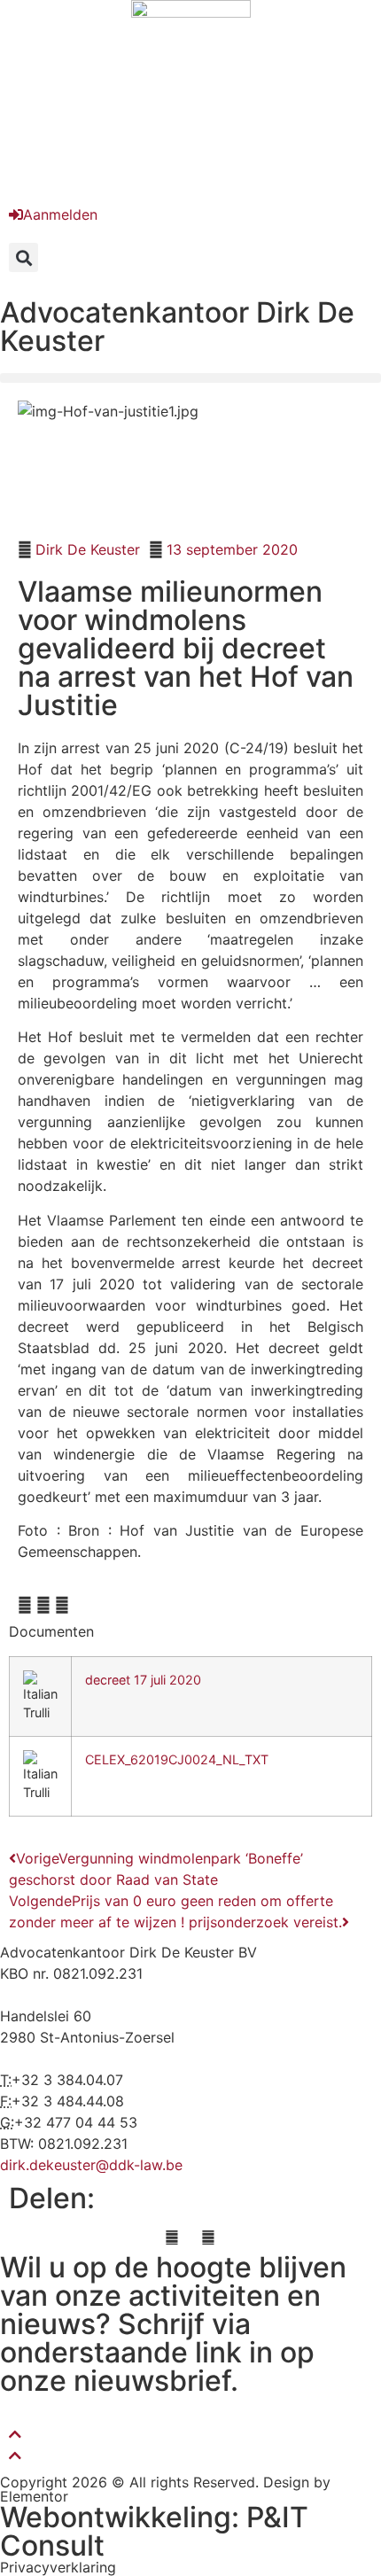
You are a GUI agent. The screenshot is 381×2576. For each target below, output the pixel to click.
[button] (23, 257)
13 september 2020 (232, 549)
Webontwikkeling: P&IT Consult (154, 2531)
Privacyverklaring (58, 2567)
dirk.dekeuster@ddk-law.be (91, 2165)
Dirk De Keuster (88, 549)
